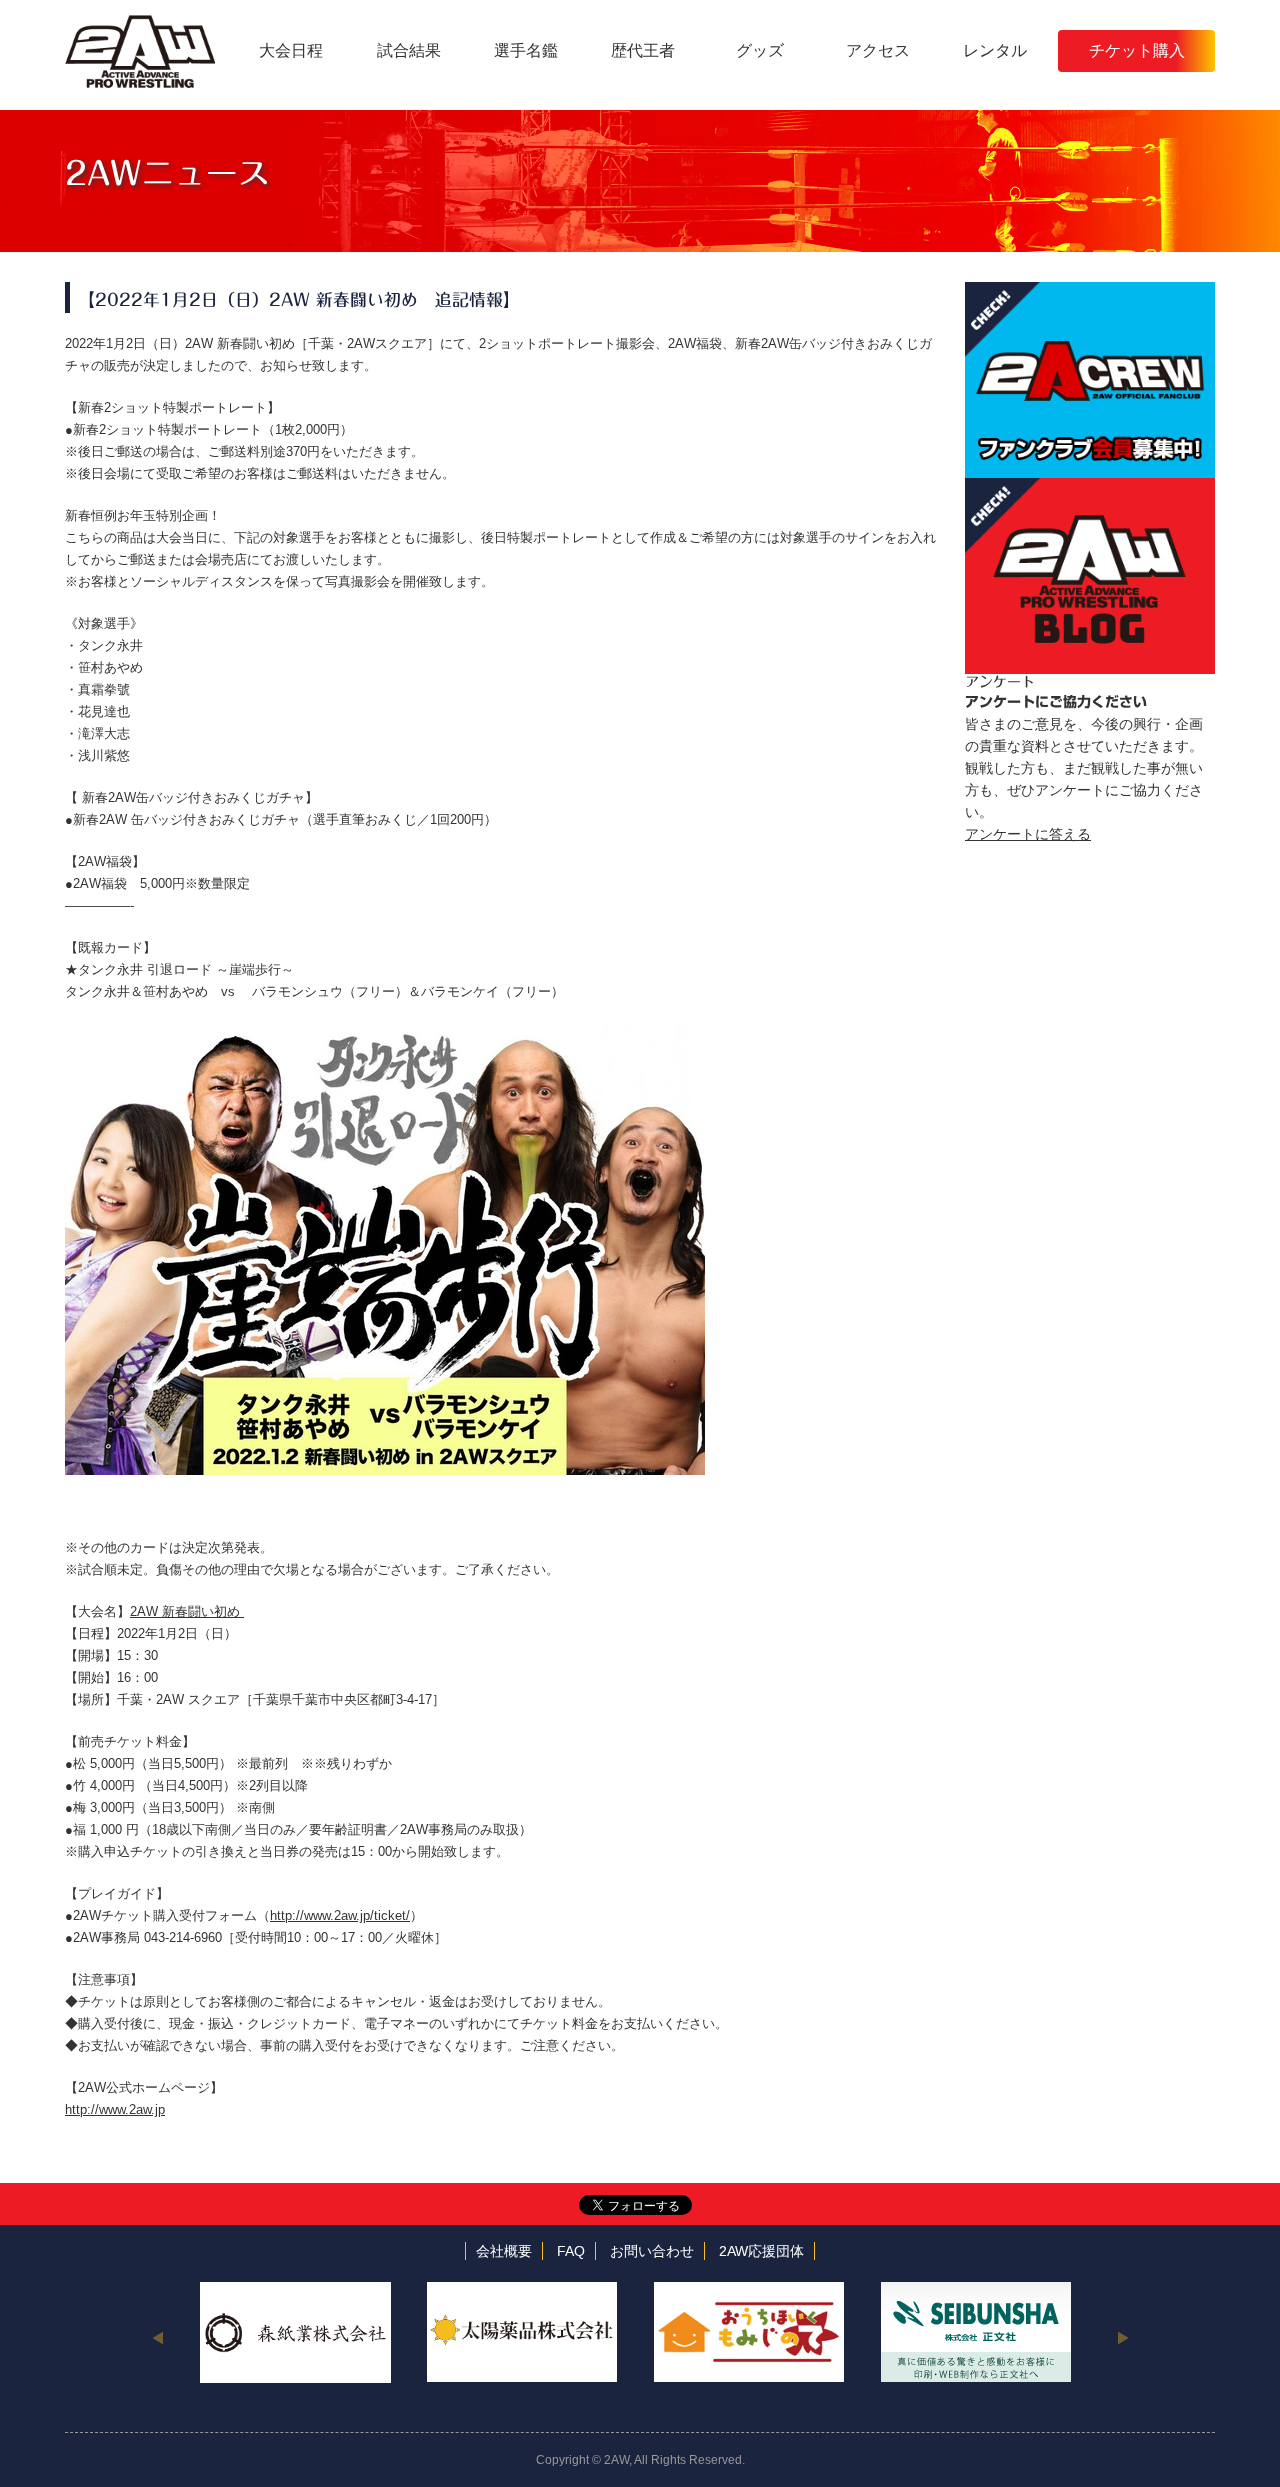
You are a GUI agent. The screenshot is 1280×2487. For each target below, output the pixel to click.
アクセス (878, 50)
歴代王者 (643, 50)
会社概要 (504, 2251)
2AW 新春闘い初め (187, 1611)
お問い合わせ (652, 2251)
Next (1122, 2337)
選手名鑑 (526, 50)
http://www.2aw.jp (115, 2109)
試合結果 (409, 50)
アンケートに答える (1028, 834)
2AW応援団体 (761, 2251)
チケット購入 (1137, 50)
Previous (157, 2337)
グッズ (760, 50)
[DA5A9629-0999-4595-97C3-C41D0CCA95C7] (385, 1033)
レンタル (995, 50)
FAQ (571, 2251)
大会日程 (291, 50)
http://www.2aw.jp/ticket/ (340, 1915)
